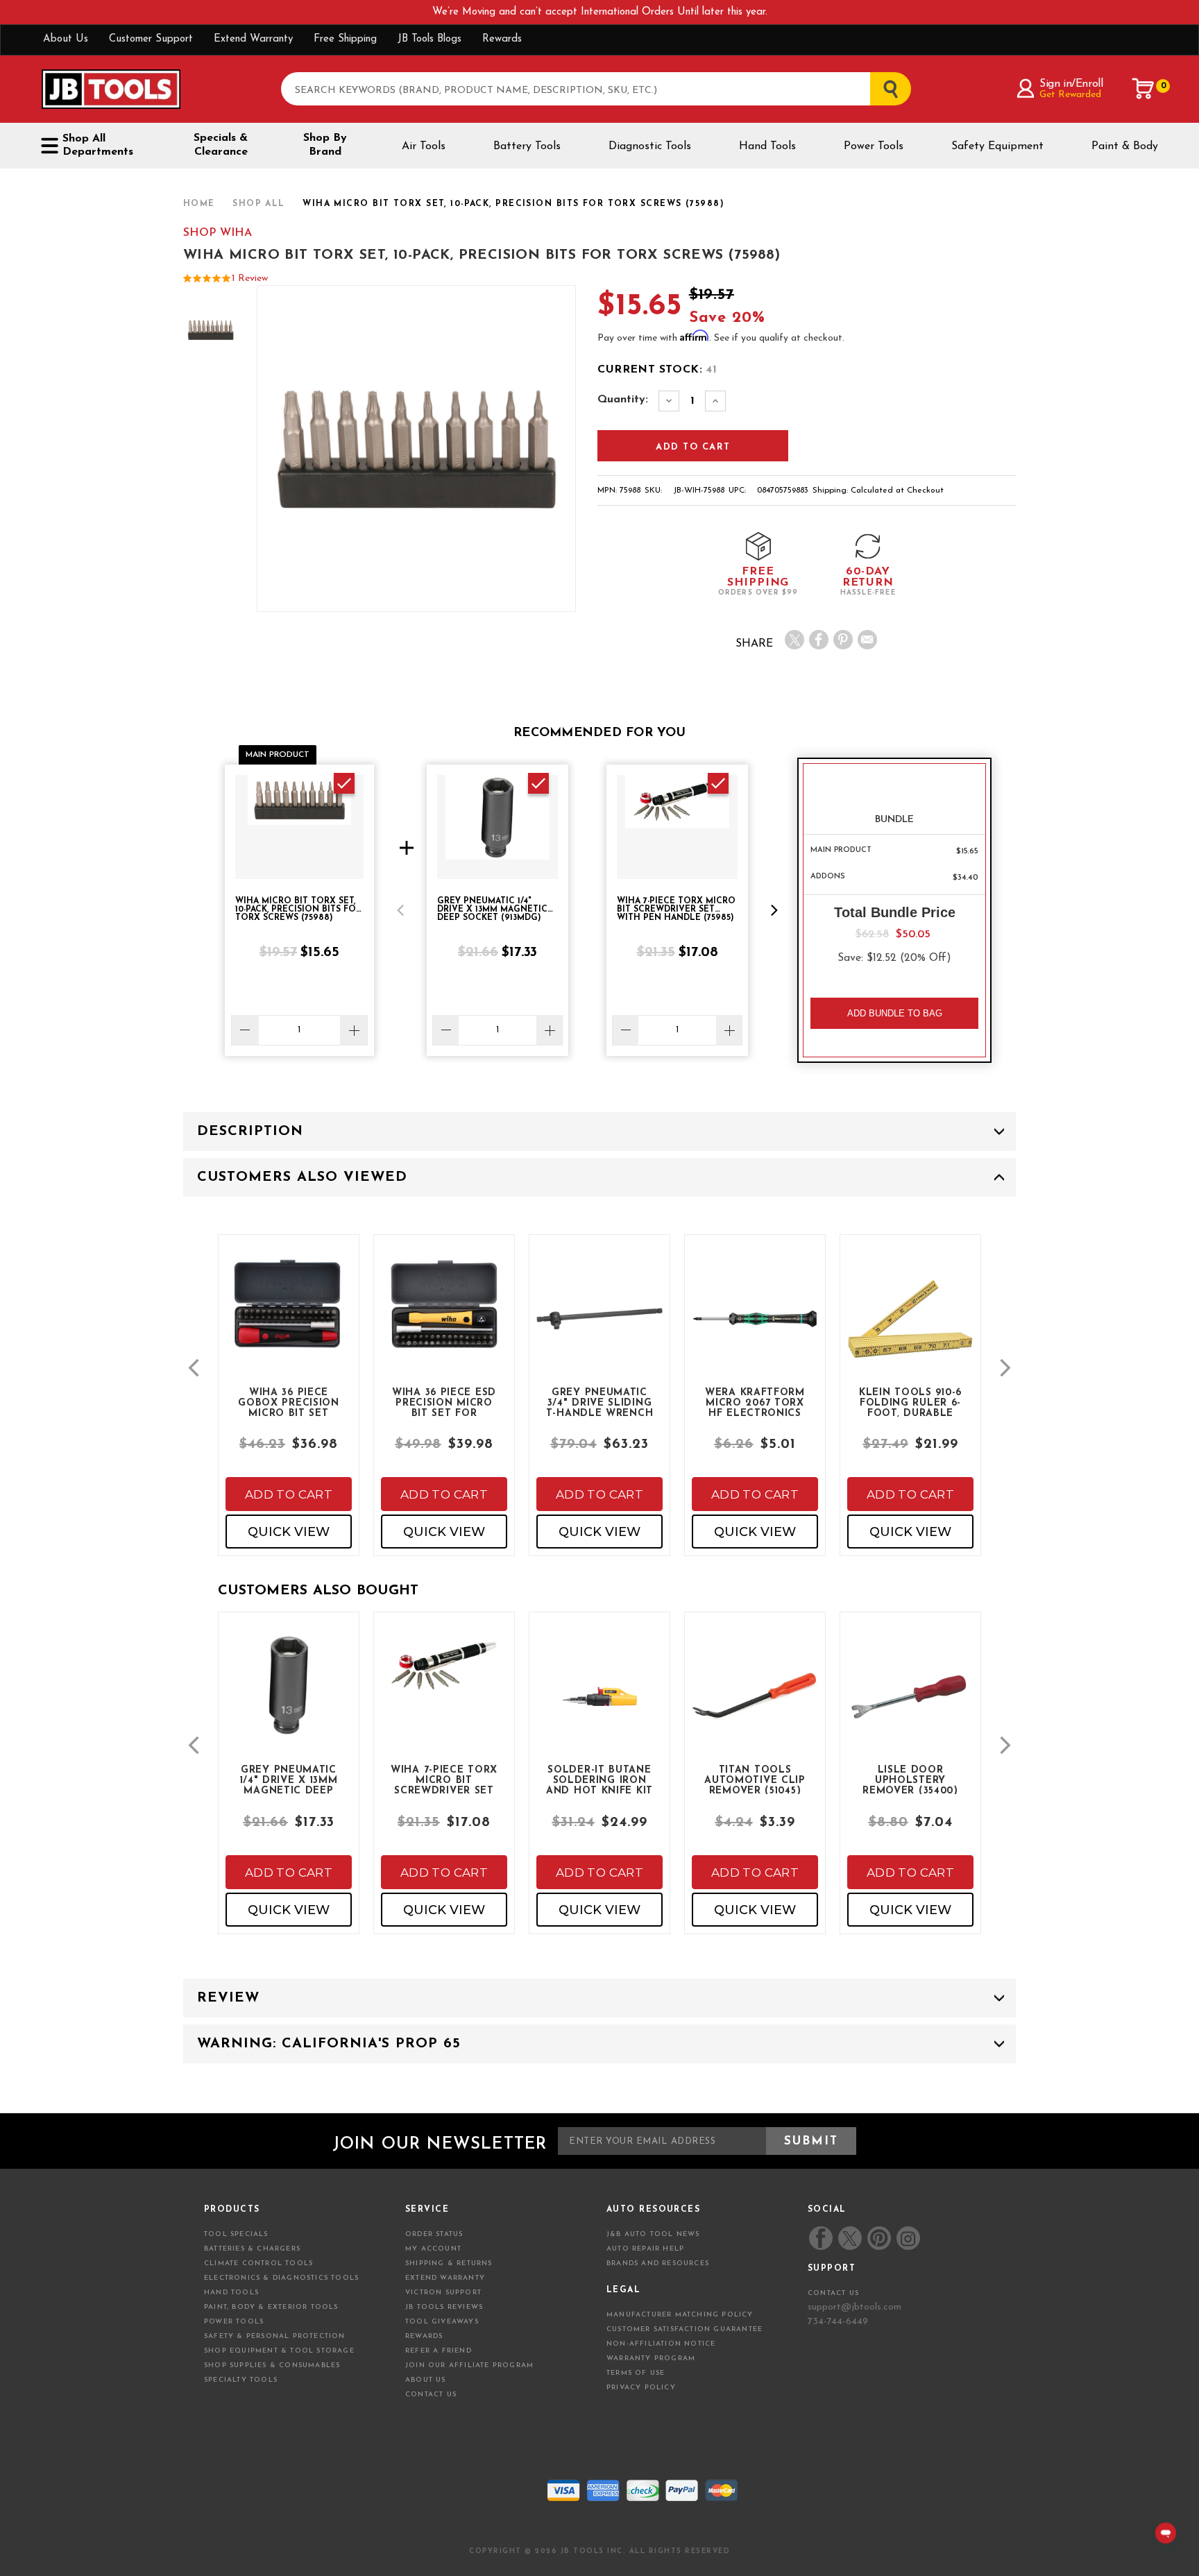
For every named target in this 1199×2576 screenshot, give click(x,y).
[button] (400, 910)
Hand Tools (767, 146)
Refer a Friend (439, 2351)
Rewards (502, 39)
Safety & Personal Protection (275, 2336)
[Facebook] (819, 640)
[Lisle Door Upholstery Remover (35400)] (910, 1708)
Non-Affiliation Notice (661, 2344)
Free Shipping (345, 39)
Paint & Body (1125, 146)
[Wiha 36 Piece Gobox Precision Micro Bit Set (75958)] (289, 1315)
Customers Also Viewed (302, 1177)
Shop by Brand (325, 145)
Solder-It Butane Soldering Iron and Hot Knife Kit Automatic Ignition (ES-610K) (599, 1780)
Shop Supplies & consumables (272, 2365)
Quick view (289, 1532)
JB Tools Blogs (430, 39)
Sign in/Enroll (1071, 84)
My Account (433, 2249)
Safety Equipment (997, 146)
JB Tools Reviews (444, 2307)
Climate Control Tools (258, 2263)
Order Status (434, 2234)
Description (250, 1132)
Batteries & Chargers (252, 2249)
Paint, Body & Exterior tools (271, 2307)
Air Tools (424, 146)
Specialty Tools (241, 2380)
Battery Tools (527, 146)
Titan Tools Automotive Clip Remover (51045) (755, 1780)
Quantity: (623, 400)
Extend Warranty (253, 39)
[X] (794, 640)
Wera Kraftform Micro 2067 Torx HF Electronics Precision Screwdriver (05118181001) (755, 1402)
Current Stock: (657, 370)
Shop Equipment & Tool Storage (279, 2351)
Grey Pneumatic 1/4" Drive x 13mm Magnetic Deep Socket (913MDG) (289, 1780)
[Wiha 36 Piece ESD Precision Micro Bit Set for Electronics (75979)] (444, 1315)
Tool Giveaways (442, 2322)
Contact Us (431, 2395)
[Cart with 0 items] (1143, 89)
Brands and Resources (658, 2263)
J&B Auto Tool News (653, 2234)
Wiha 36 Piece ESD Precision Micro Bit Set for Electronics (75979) (444, 1402)
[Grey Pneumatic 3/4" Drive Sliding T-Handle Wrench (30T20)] (599, 1330)
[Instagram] (908, 2238)
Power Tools (874, 146)
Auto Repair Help (645, 2249)
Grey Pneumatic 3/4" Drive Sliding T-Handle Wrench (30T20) (600, 1402)
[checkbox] (344, 783)
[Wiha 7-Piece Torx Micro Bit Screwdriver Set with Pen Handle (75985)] (444, 1678)
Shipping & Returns (449, 2263)
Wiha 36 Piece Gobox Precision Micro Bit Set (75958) (289, 1402)
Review (228, 1998)
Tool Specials (236, 2234)
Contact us (833, 2293)
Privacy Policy (641, 2388)
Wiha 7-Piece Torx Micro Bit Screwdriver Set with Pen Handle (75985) (444, 1780)
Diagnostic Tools (650, 146)
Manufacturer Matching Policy (680, 2315)
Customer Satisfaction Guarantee (684, 2329)
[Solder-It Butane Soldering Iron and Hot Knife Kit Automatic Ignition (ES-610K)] (599, 1708)
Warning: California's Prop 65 (329, 2044)
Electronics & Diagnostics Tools (281, 2278)
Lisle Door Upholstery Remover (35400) (910, 1780)
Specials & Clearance (221, 145)
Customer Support (151, 39)
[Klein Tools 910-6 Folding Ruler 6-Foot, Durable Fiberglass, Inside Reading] (910, 1330)
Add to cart (289, 1494)
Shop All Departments (98, 145)
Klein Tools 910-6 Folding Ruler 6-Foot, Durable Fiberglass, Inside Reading (911, 1402)
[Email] (867, 640)
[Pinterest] (843, 640)
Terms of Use (636, 2373)
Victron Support (443, 2293)
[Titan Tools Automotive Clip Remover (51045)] (755, 1708)
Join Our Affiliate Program (469, 2365)
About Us (66, 39)
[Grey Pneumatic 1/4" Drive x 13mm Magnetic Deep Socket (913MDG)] (289, 1696)
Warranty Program (651, 2359)
